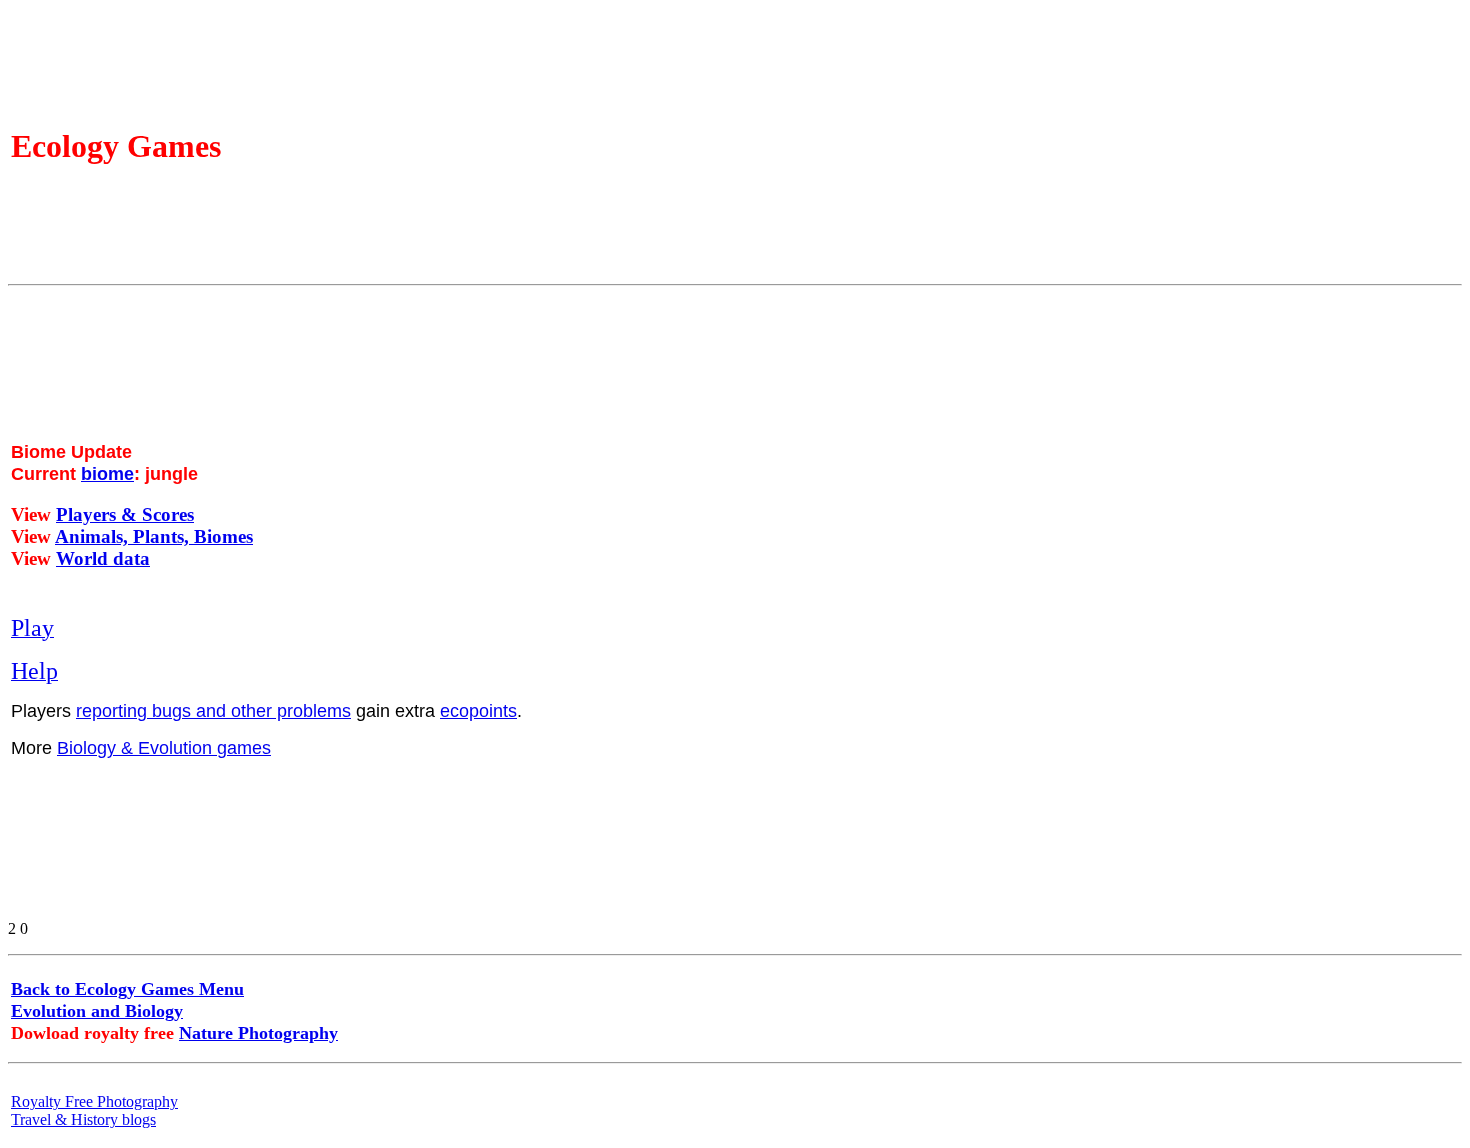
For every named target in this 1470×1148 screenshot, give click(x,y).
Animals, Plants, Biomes (154, 536)
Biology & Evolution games (164, 748)
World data (103, 558)
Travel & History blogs (83, 1119)
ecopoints (478, 711)
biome (107, 474)
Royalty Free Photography (94, 1101)
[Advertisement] (623, 597)
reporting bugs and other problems (213, 711)
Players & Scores (125, 514)
